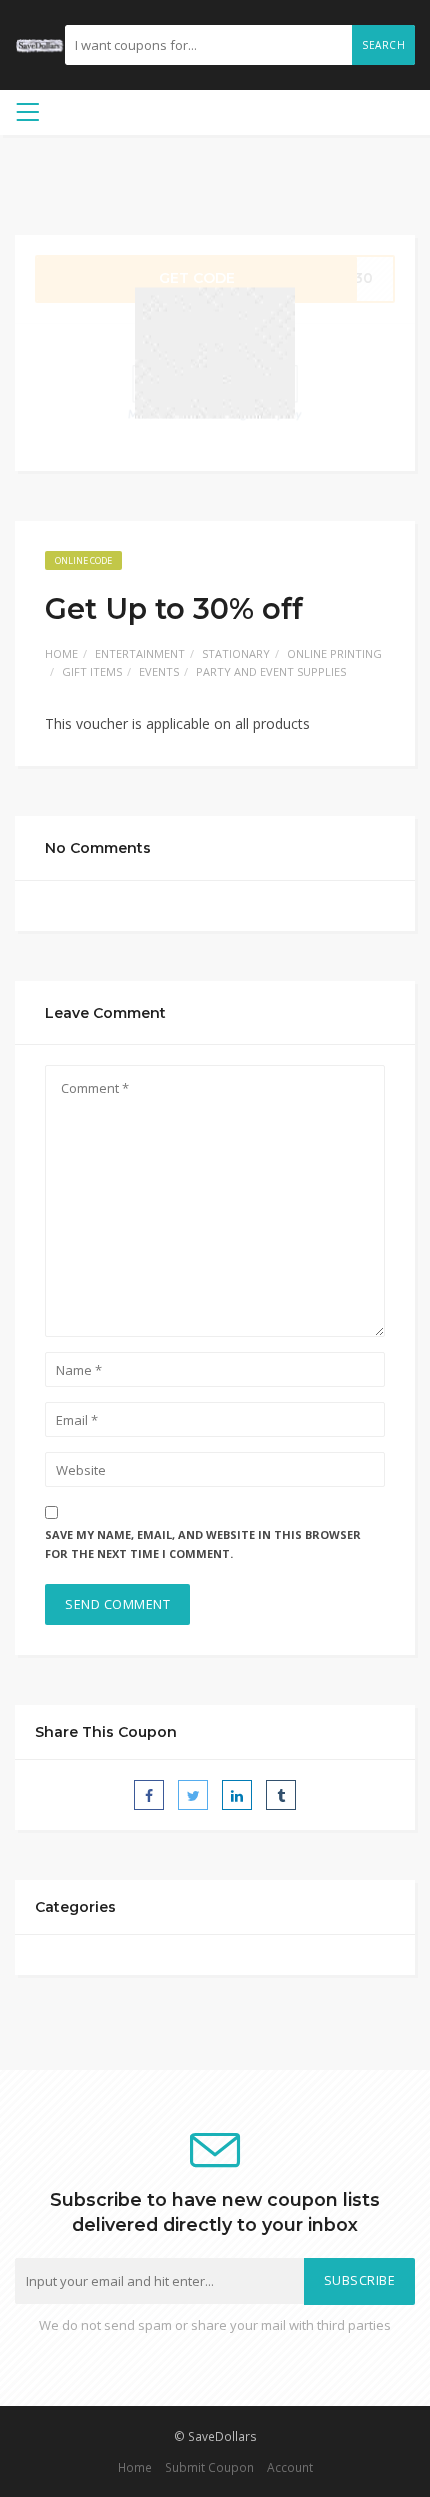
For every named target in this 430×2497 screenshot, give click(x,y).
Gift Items (92, 671)
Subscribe (360, 2280)
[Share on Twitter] (193, 1795)
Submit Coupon (209, 2467)
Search (383, 45)
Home (61, 653)
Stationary (236, 653)
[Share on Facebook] (149, 1795)
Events (159, 671)
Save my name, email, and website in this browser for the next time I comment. (203, 1544)
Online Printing (334, 653)
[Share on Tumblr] (281, 1795)
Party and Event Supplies (271, 671)
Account (290, 2467)
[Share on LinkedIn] (237, 1795)
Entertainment (140, 653)
